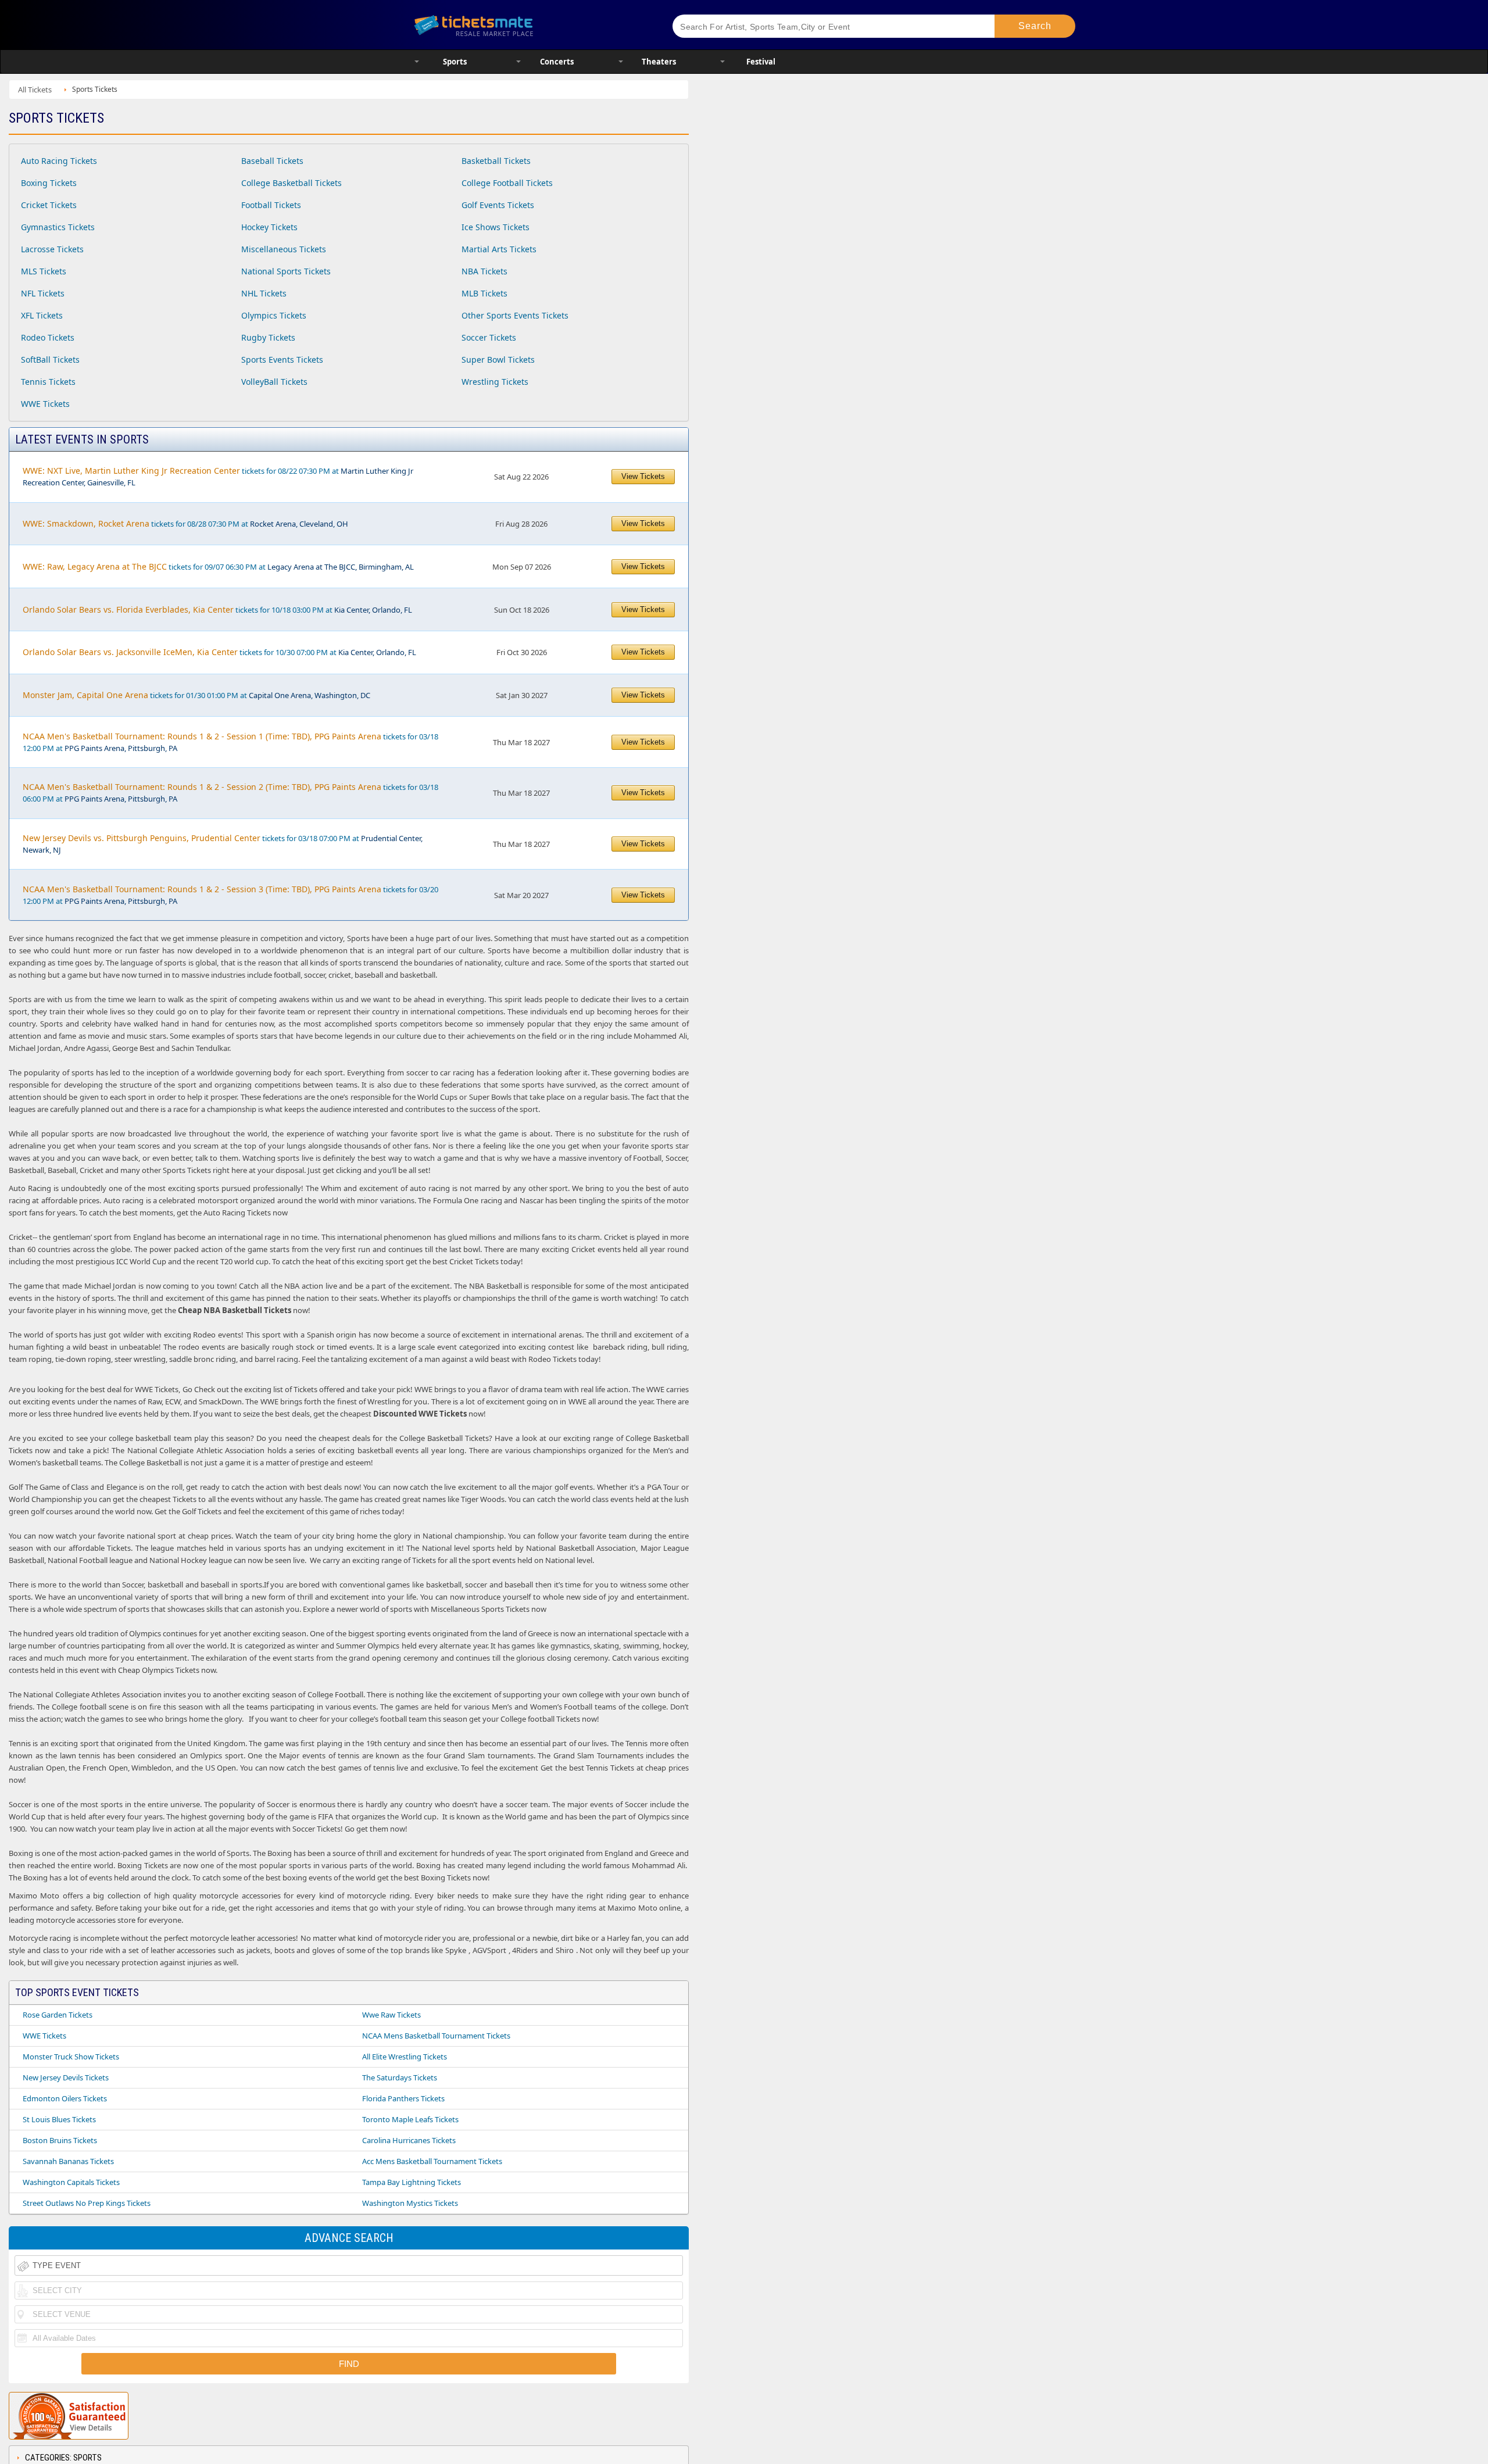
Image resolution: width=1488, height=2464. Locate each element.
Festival (761, 62)
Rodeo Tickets (48, 337)
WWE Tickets (45, 404)
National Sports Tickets (286, 271)
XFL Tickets (42, 315)
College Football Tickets (507, 183)
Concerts (557, 62)
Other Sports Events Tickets (515, 315)
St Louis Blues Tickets (59, 2119)
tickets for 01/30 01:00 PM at (196, 695)
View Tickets (643, 476)
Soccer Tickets (489, 337)
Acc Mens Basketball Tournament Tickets (432, 2161)
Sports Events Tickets (282, 360)
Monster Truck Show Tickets (71, 2057)
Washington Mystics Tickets (410, 2203)
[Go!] (1035, 26)
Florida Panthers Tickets (403, 2098)
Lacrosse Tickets (52, 249)
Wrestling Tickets (495, 382)
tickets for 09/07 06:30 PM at (218, 566)
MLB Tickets (484, 293)
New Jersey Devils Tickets (66, 2077)
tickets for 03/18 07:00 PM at (223, 844)
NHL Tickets (264, 293)
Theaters (659, 62)
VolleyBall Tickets (274, 382)
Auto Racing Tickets (59, 161)
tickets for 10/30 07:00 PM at (219, 652)
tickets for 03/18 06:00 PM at (230, 793)
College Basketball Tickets (291, 183)
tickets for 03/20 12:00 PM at (230, 895)
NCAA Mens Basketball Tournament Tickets (436, 2036)
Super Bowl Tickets (498, 360)
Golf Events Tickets (498, 205)
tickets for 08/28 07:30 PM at (185, 523)
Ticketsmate (529, 25)
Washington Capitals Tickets (71, 2182)
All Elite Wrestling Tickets (405, 2057)
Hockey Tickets (269, 227)
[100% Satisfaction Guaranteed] (69, 2416)
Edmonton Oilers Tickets (65, 2098)
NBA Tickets (484, 271)
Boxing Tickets (49, 183)
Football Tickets (271, 205)
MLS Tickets (44, 271)
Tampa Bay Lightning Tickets (412, 2182)
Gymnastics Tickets (58, 227)
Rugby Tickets (268, 337)
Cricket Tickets (49, 205)
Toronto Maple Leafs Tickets (410, 2119)
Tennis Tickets (48, 382)
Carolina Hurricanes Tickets (409, 2140)
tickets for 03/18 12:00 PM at (230, 742)
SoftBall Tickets (50, 360)
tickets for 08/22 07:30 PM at (218, 476)
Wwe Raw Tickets (391, 2015)
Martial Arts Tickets (499, 249)
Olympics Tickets (274, 315)
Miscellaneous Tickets (284, 249)
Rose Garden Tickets (58, 2015)
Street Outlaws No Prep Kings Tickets (87, 2203)
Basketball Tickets (496, 161)
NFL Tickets (43, 293)
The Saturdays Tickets (400, 2077)
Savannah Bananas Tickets (68, 2161)
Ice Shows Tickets (496, 227)
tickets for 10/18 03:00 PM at (217, 609)
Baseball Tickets (272, 161)
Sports (455, 62)
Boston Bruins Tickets (60, 2140)
